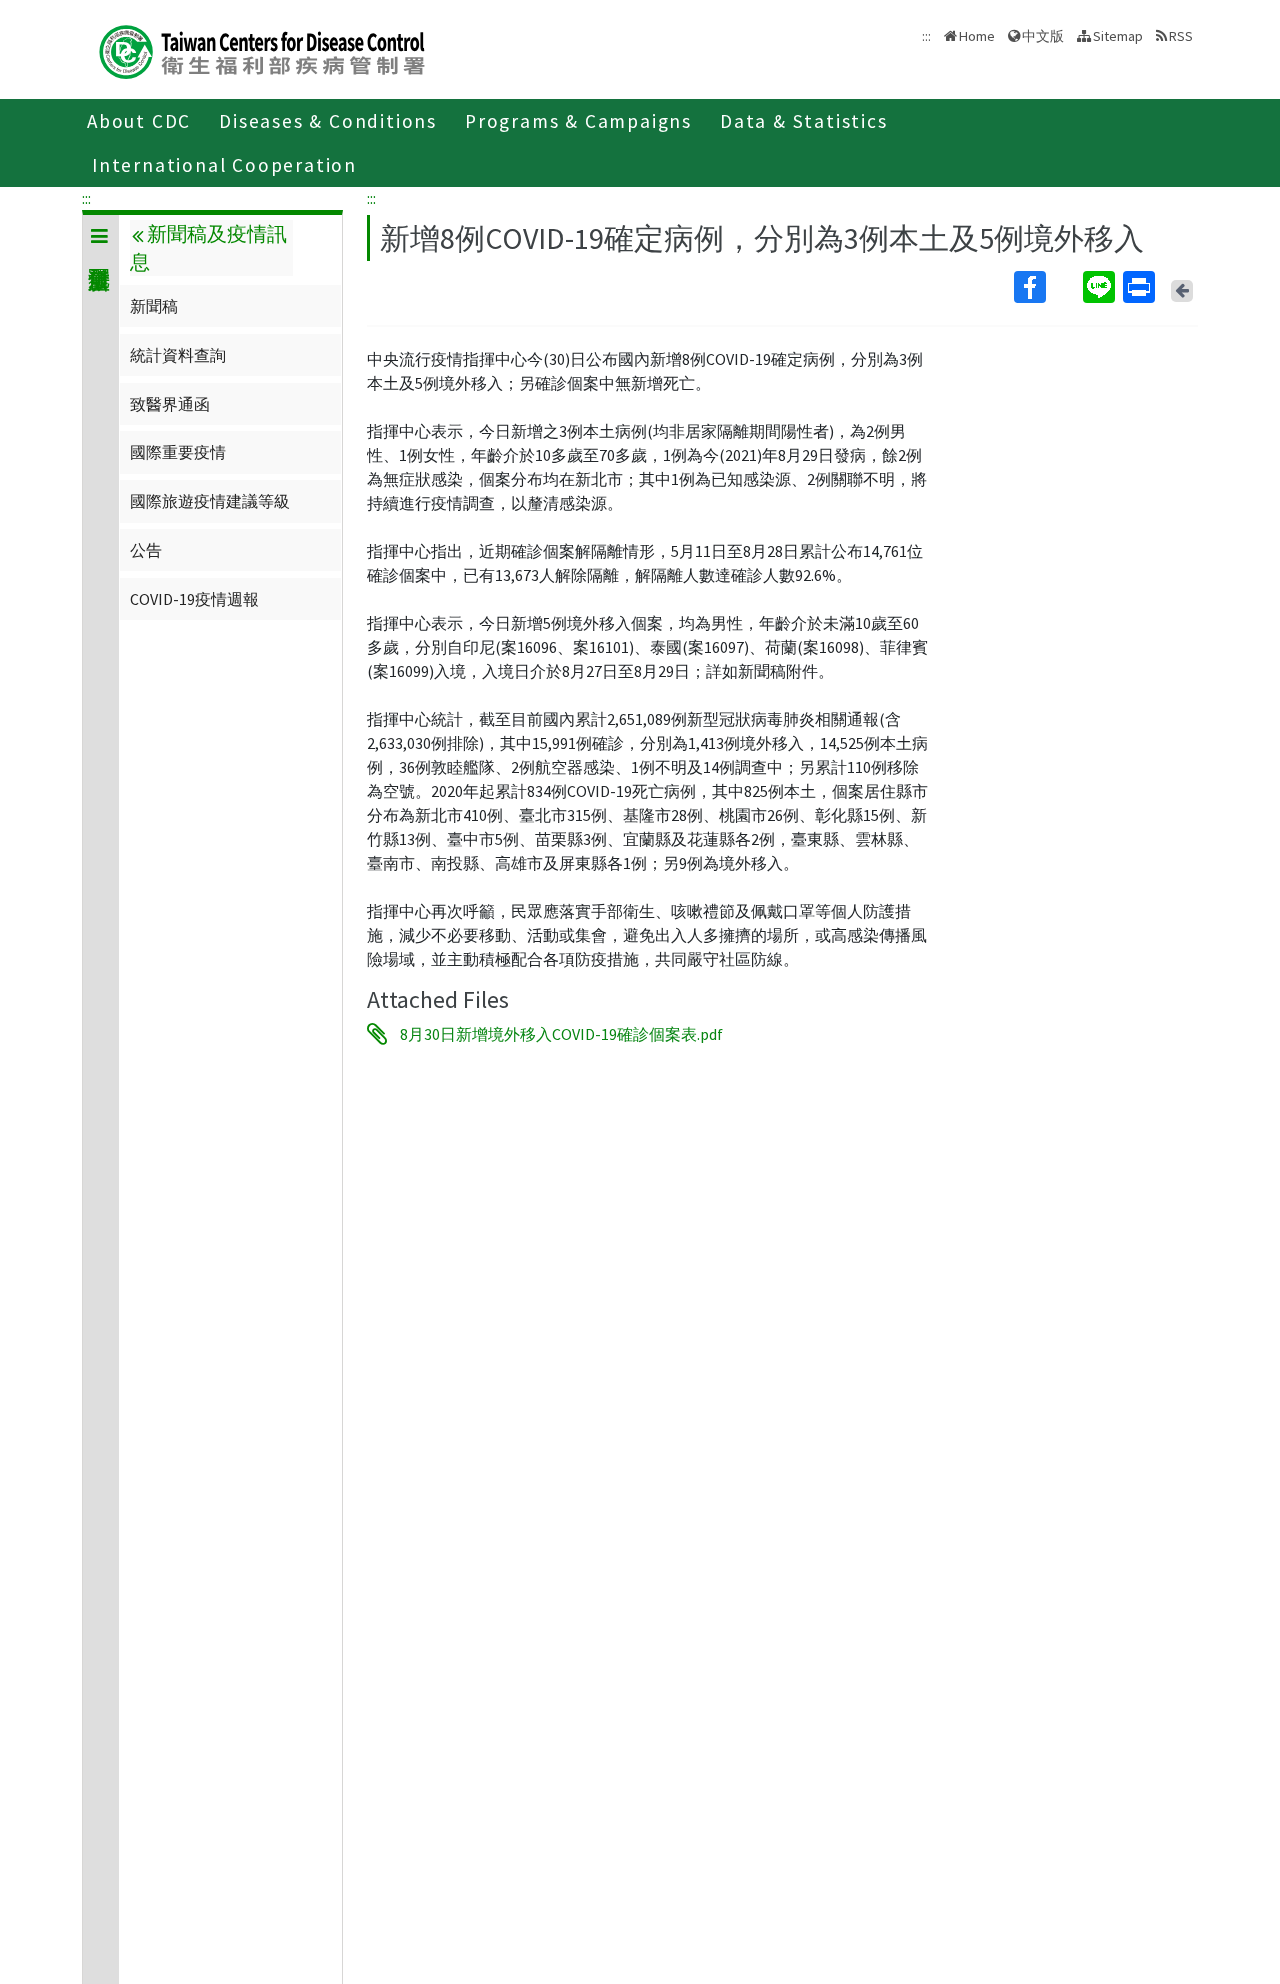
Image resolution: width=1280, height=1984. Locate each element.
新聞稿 (154, 306)
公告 (146, 550)
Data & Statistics (804, 121)
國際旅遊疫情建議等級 (210, 501)
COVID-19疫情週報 (194, 599)
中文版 (1043, 34)
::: (86, 198)
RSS (1181, 36)
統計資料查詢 (178, 355)
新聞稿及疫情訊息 (208, 248)
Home (977, 36)
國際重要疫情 (178, 452)
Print (1141, 287)
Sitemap (1118, 36)
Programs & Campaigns (578, 121)
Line (1101, 287)
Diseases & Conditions (328, 121)
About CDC (139, 121)
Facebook (1046, 287)
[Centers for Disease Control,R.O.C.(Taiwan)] (262, 49)
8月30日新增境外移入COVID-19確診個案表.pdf (561, 1034)
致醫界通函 (170, 404)
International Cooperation (224, 165)
